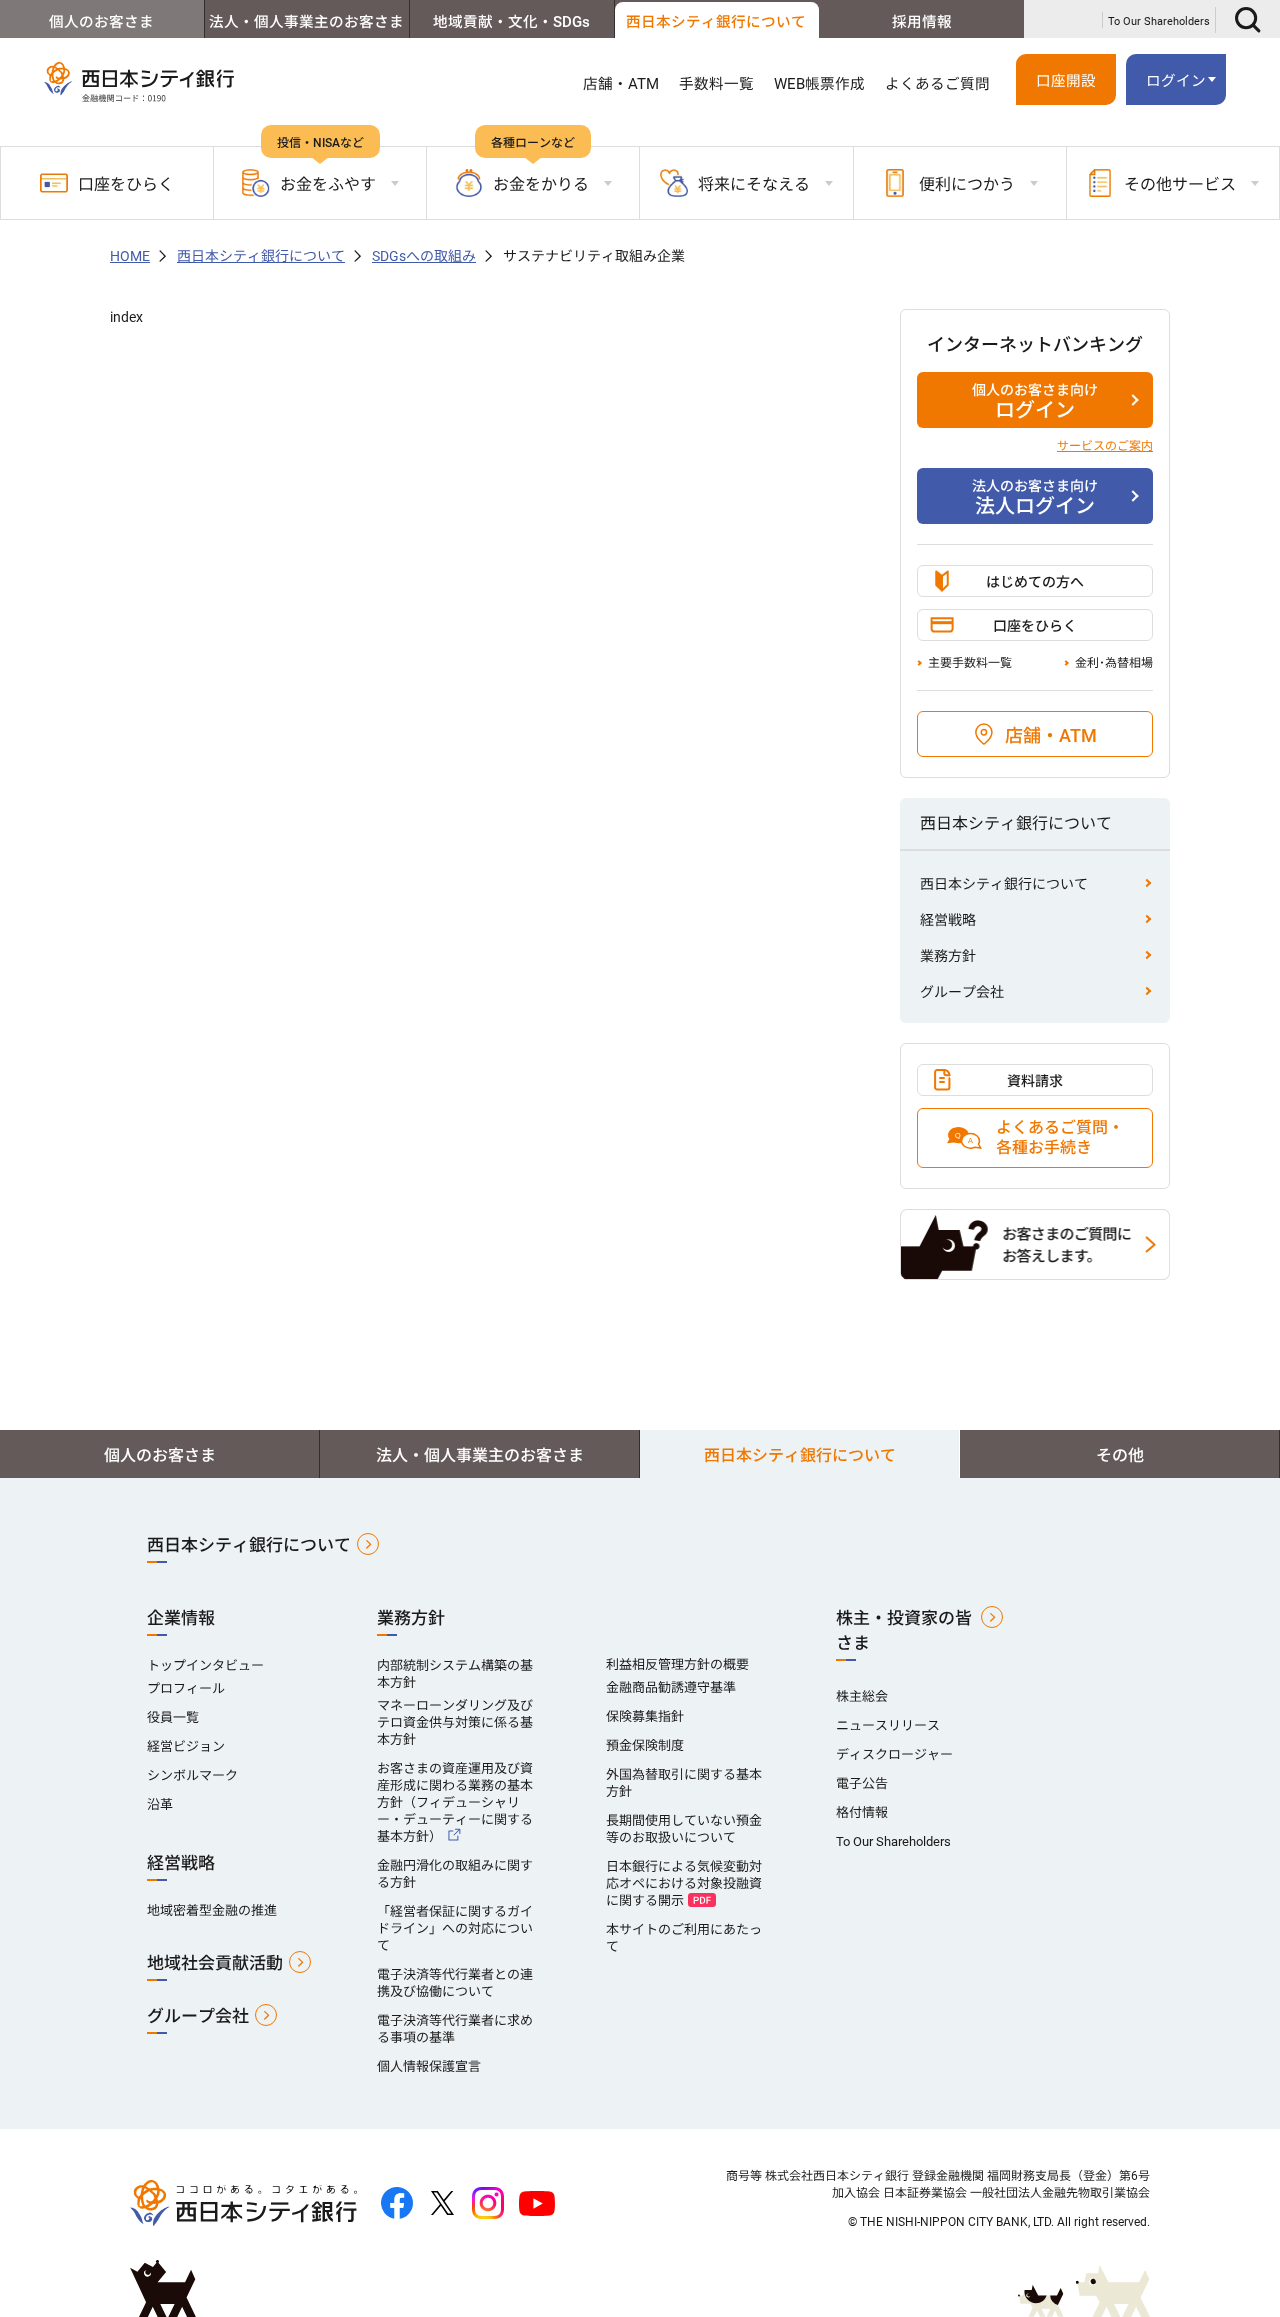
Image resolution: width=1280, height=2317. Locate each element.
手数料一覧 (716, 84)
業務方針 (948, 956)
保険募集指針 (645, 1716)
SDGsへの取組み (424, 256)
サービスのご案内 (1105, 446)
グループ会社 (962, 992)
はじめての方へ (1035, 582)
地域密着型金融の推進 (212, 1910)
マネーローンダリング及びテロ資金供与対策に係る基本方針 (455, 1722)
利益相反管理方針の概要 (677, 1664)
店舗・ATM (621, 84)
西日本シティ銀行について (716, 22)
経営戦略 (948, 920)
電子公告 (862, 1783)
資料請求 (1035, 1081)
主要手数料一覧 (970, 663)
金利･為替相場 (1114, 663)
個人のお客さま (101, 22)
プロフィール (186, 1688)
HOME (130, 256)
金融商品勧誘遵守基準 (671, 1687)
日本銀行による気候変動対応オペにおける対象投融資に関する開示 (684, 1883)
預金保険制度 (645, 1745)
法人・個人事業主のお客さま (306, 22)
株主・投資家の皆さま (904, 1630)
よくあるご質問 (937, 84)
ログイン (1035, 402)
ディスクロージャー (894, 1754)
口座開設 (1066, 81)
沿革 (160, 1804)
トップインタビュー (205, 1665)
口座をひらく (126, 184)
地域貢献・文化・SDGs (511, 22)
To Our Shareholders (1159, 21)
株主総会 (862, 1696)
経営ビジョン (186, 1746)
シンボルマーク (192, 1775)
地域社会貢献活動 (215, 1963)
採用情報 (922, 22)
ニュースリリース (888, 1725)
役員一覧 (173, 1717)
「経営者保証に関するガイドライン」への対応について (455, 1928)
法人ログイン (1035, 498)
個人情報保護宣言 (429, 2066)
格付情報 (862, 1812)
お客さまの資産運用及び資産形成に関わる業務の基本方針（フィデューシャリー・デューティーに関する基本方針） (455, 1802)
